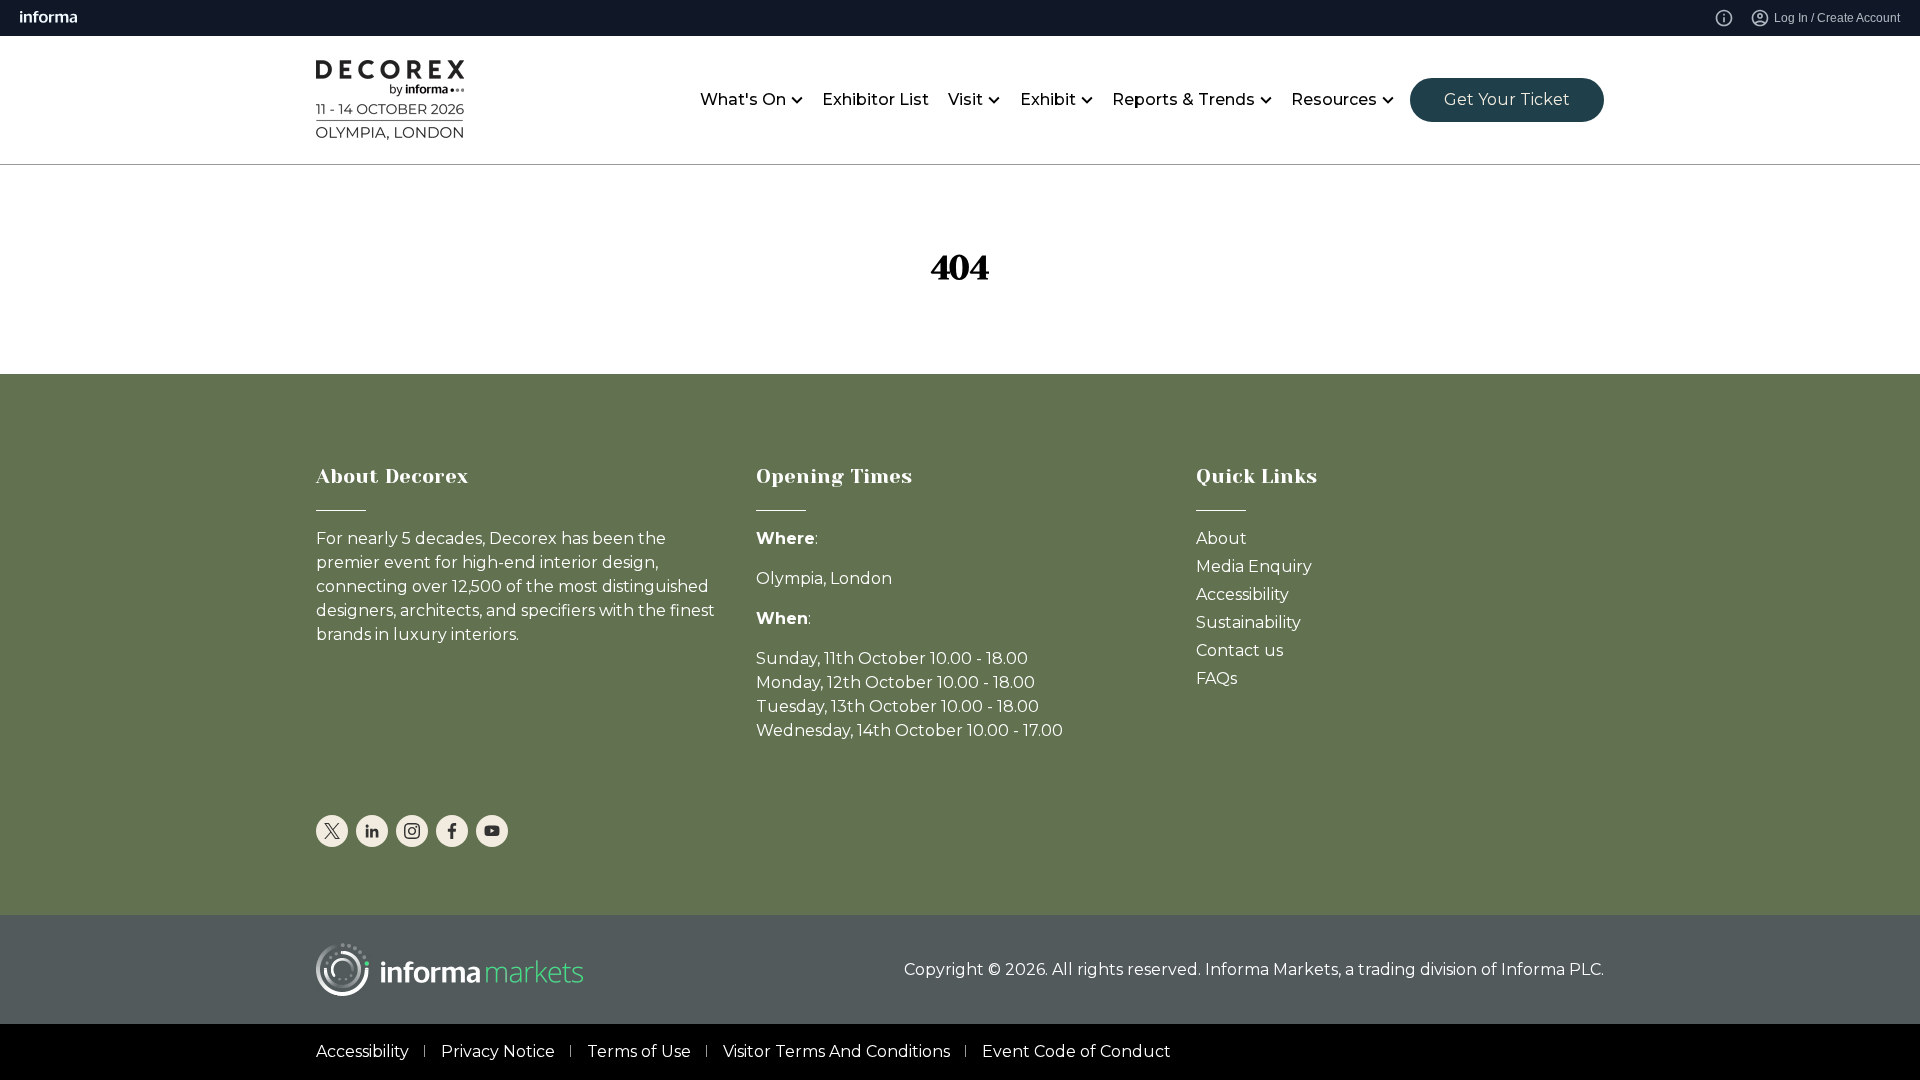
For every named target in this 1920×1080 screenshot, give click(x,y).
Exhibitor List (875, 99)
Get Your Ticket (1507, 99)
